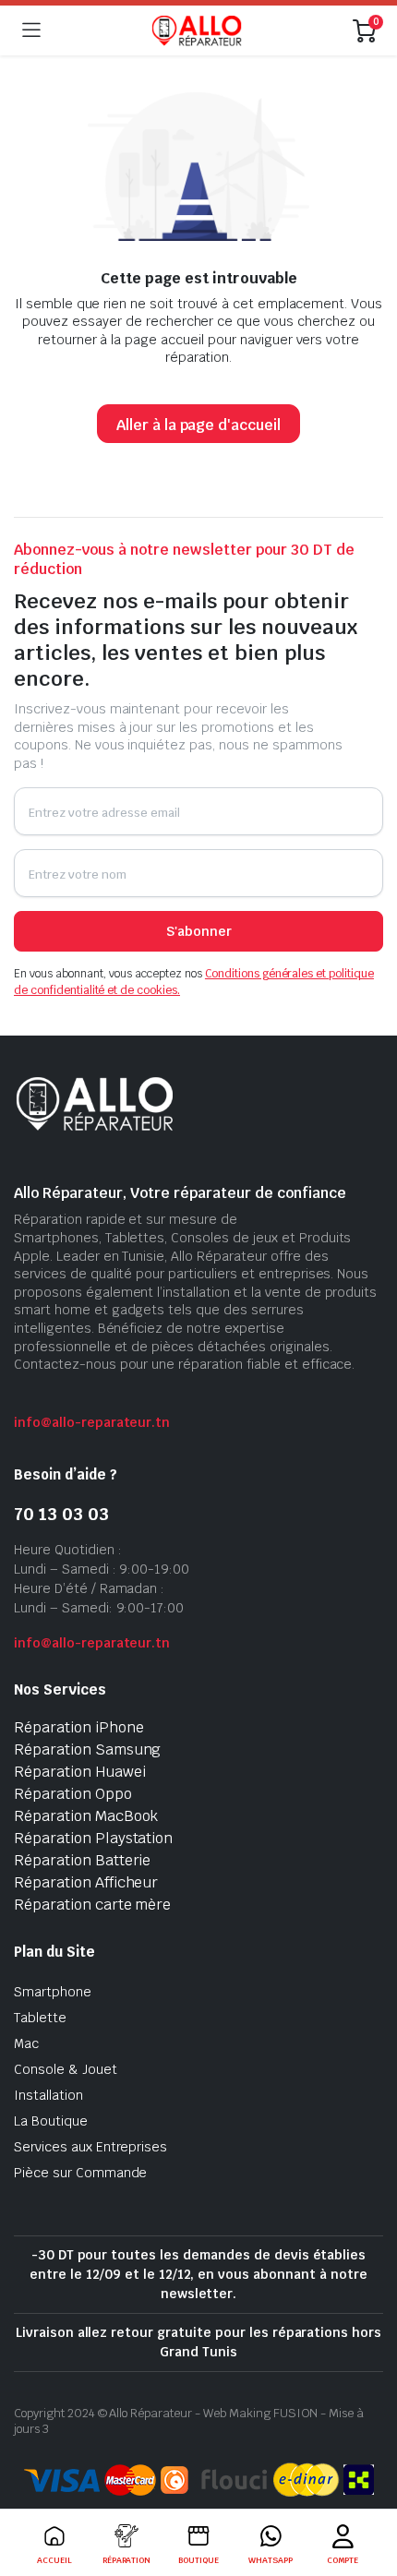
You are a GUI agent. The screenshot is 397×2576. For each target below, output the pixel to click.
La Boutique (51, 2121)
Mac (26, 2043)
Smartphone (53, 1992)
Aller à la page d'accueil (198, 425)
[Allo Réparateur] (197, 30)
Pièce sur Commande (80, 2173)
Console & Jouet (66, 2069)
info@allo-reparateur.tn (92, 1422)
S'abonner (199, 931)
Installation (48, 2095)
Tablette (40, 2018)
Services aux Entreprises (90, 2147)
